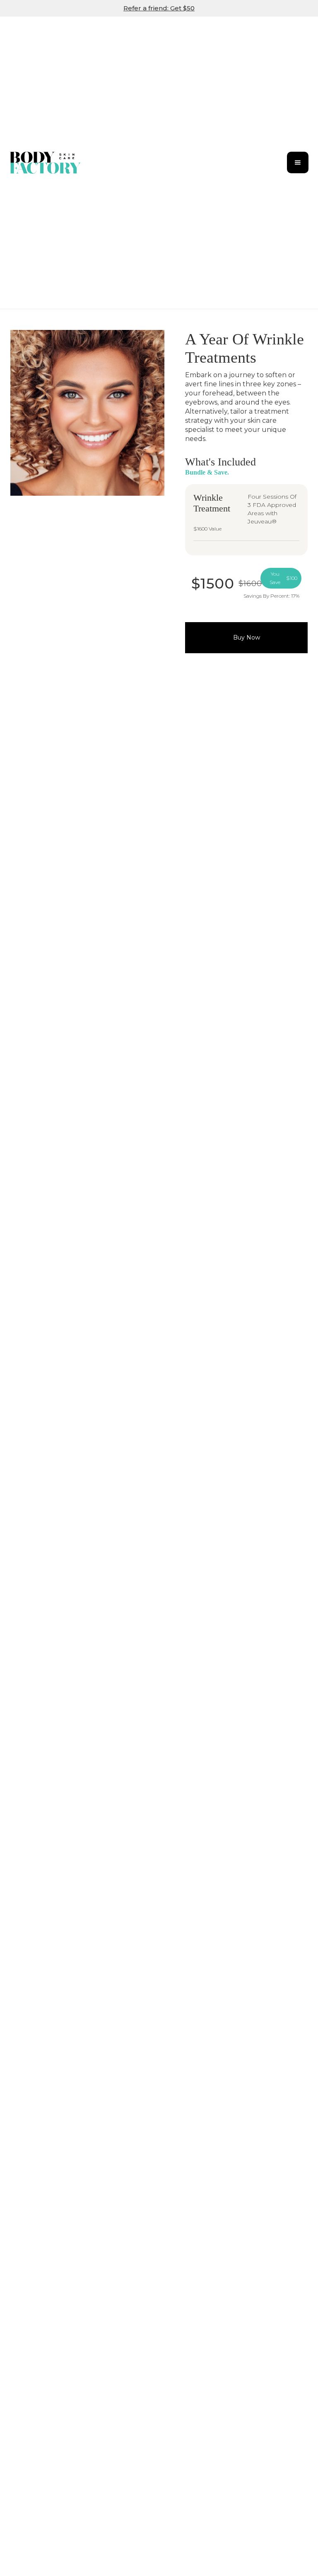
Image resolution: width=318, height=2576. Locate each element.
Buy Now (247, 637)
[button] (298, 162)
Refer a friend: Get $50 (159, 8)
